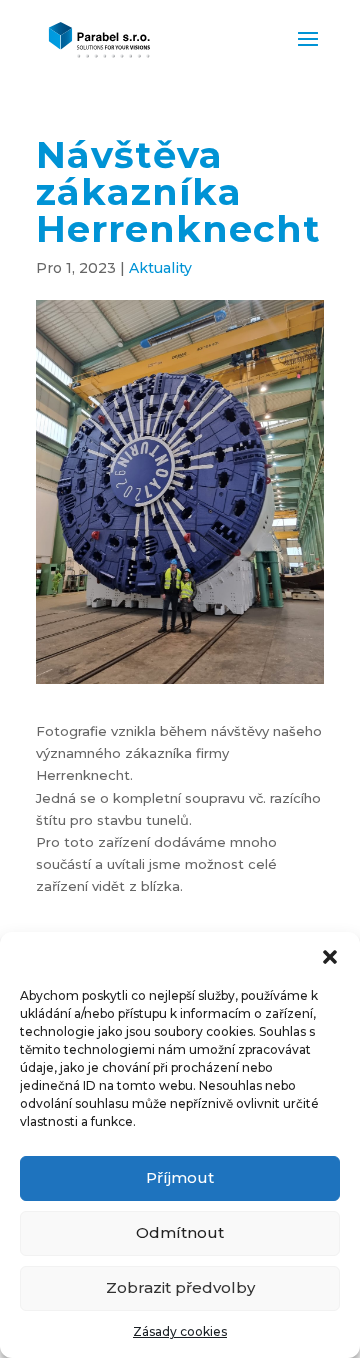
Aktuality (160, 268)
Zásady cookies (180, 1331)
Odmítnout (180, 1232)
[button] (330, 957)
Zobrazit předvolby (180, 1287)
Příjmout (180, 1177)
